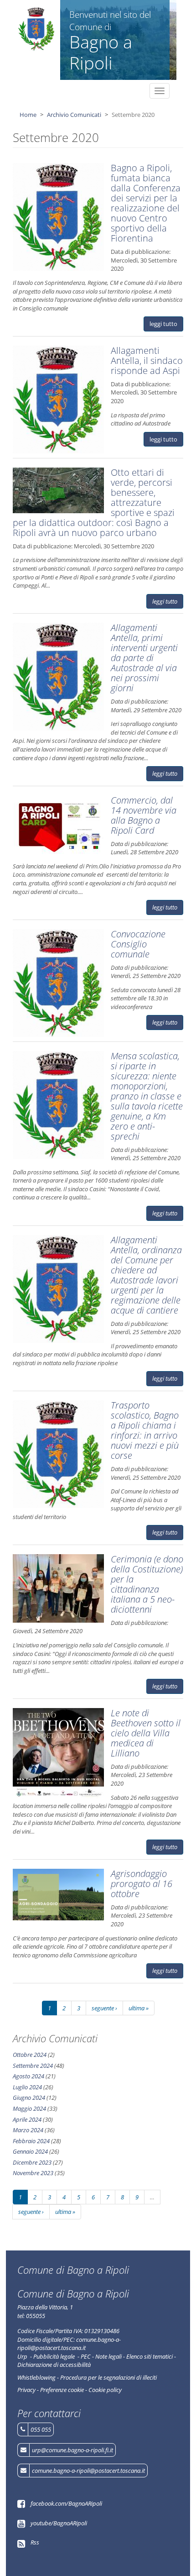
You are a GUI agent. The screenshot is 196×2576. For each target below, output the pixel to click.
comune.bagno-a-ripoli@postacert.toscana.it (88, 2471)
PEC (86, 2356)
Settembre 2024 (33, 2066)
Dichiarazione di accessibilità (54, 2365)
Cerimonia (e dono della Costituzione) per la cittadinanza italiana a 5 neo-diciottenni (147, 1584)
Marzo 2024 (28, 2130)
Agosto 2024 (28, 2076)
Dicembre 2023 (32, 2162)
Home (28, 115)
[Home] (37, 29)
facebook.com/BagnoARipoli (66, 2503)
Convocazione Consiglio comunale (138, 944)
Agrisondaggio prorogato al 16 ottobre (142, 1884)
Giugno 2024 (29, 2098)
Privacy (26, 2390)
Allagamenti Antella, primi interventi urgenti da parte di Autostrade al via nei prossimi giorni (144, 658)
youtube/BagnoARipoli (59, 2523)
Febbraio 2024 (31, 2141)
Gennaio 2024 (30, 2151)
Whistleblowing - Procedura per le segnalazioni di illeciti (87, 2377)
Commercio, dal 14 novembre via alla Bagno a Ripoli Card (144, 815)
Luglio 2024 (27, 2087)
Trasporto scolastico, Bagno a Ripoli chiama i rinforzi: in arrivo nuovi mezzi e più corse (145, 1430)
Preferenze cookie (62, 2390)
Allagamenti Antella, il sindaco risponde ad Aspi (147, 360)
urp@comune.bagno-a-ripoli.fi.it (72, 2450)
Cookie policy (105, 2390)
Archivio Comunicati (74, 115)
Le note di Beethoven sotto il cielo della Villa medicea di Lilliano (146, 1733)
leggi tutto (163, 324)
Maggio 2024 (29, 2108)
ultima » (139, 2008)
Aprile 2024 (27, 2119)
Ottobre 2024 (30, 2055)
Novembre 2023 (33, 2173)
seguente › (104, 2008)
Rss (35, 2542)
